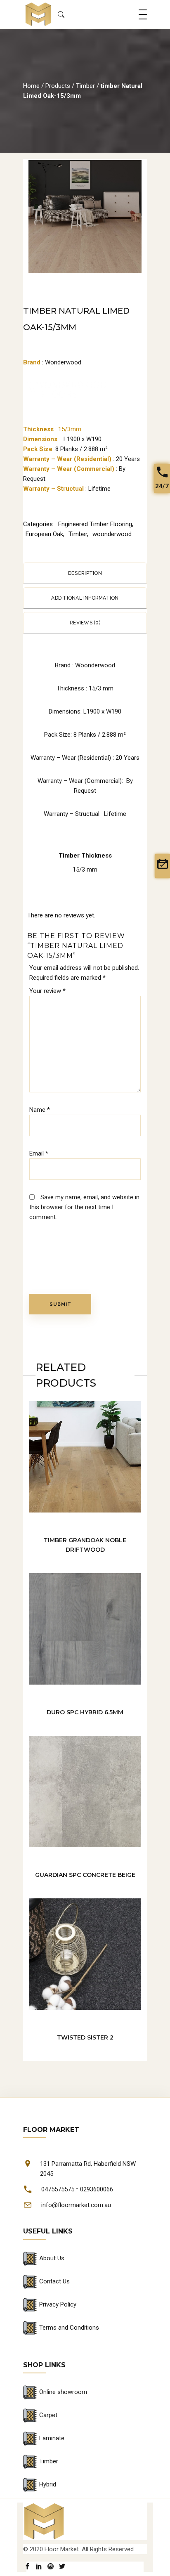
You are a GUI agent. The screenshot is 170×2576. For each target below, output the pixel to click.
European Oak (44, 534)
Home (31, 86)
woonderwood (112, 534)
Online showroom (63, 2392)
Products (58, 86)
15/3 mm (85, 870)
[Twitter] (62, 2567)
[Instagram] (51, 2567)
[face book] (27, 2567)
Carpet (48, 2415)
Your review (47, 991)
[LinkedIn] (39, 2567)
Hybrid (48, 2484)
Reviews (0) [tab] (85, 623)
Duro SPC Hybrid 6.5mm (85, 1712)
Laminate (52, 2438)
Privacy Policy (58, 2304)
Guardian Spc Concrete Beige (85, 1875)
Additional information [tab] (85, 598)
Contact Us (54, 2281)
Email (39, 1153)
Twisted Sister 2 (85, 2037)
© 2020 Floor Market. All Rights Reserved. (79, 2549)
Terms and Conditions (69, 2328)
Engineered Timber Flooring (95, 524)
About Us (52, 2258)
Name (40, 1110)
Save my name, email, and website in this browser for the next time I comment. (84, 1207)
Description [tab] (85, 573)
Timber (85, 86)
